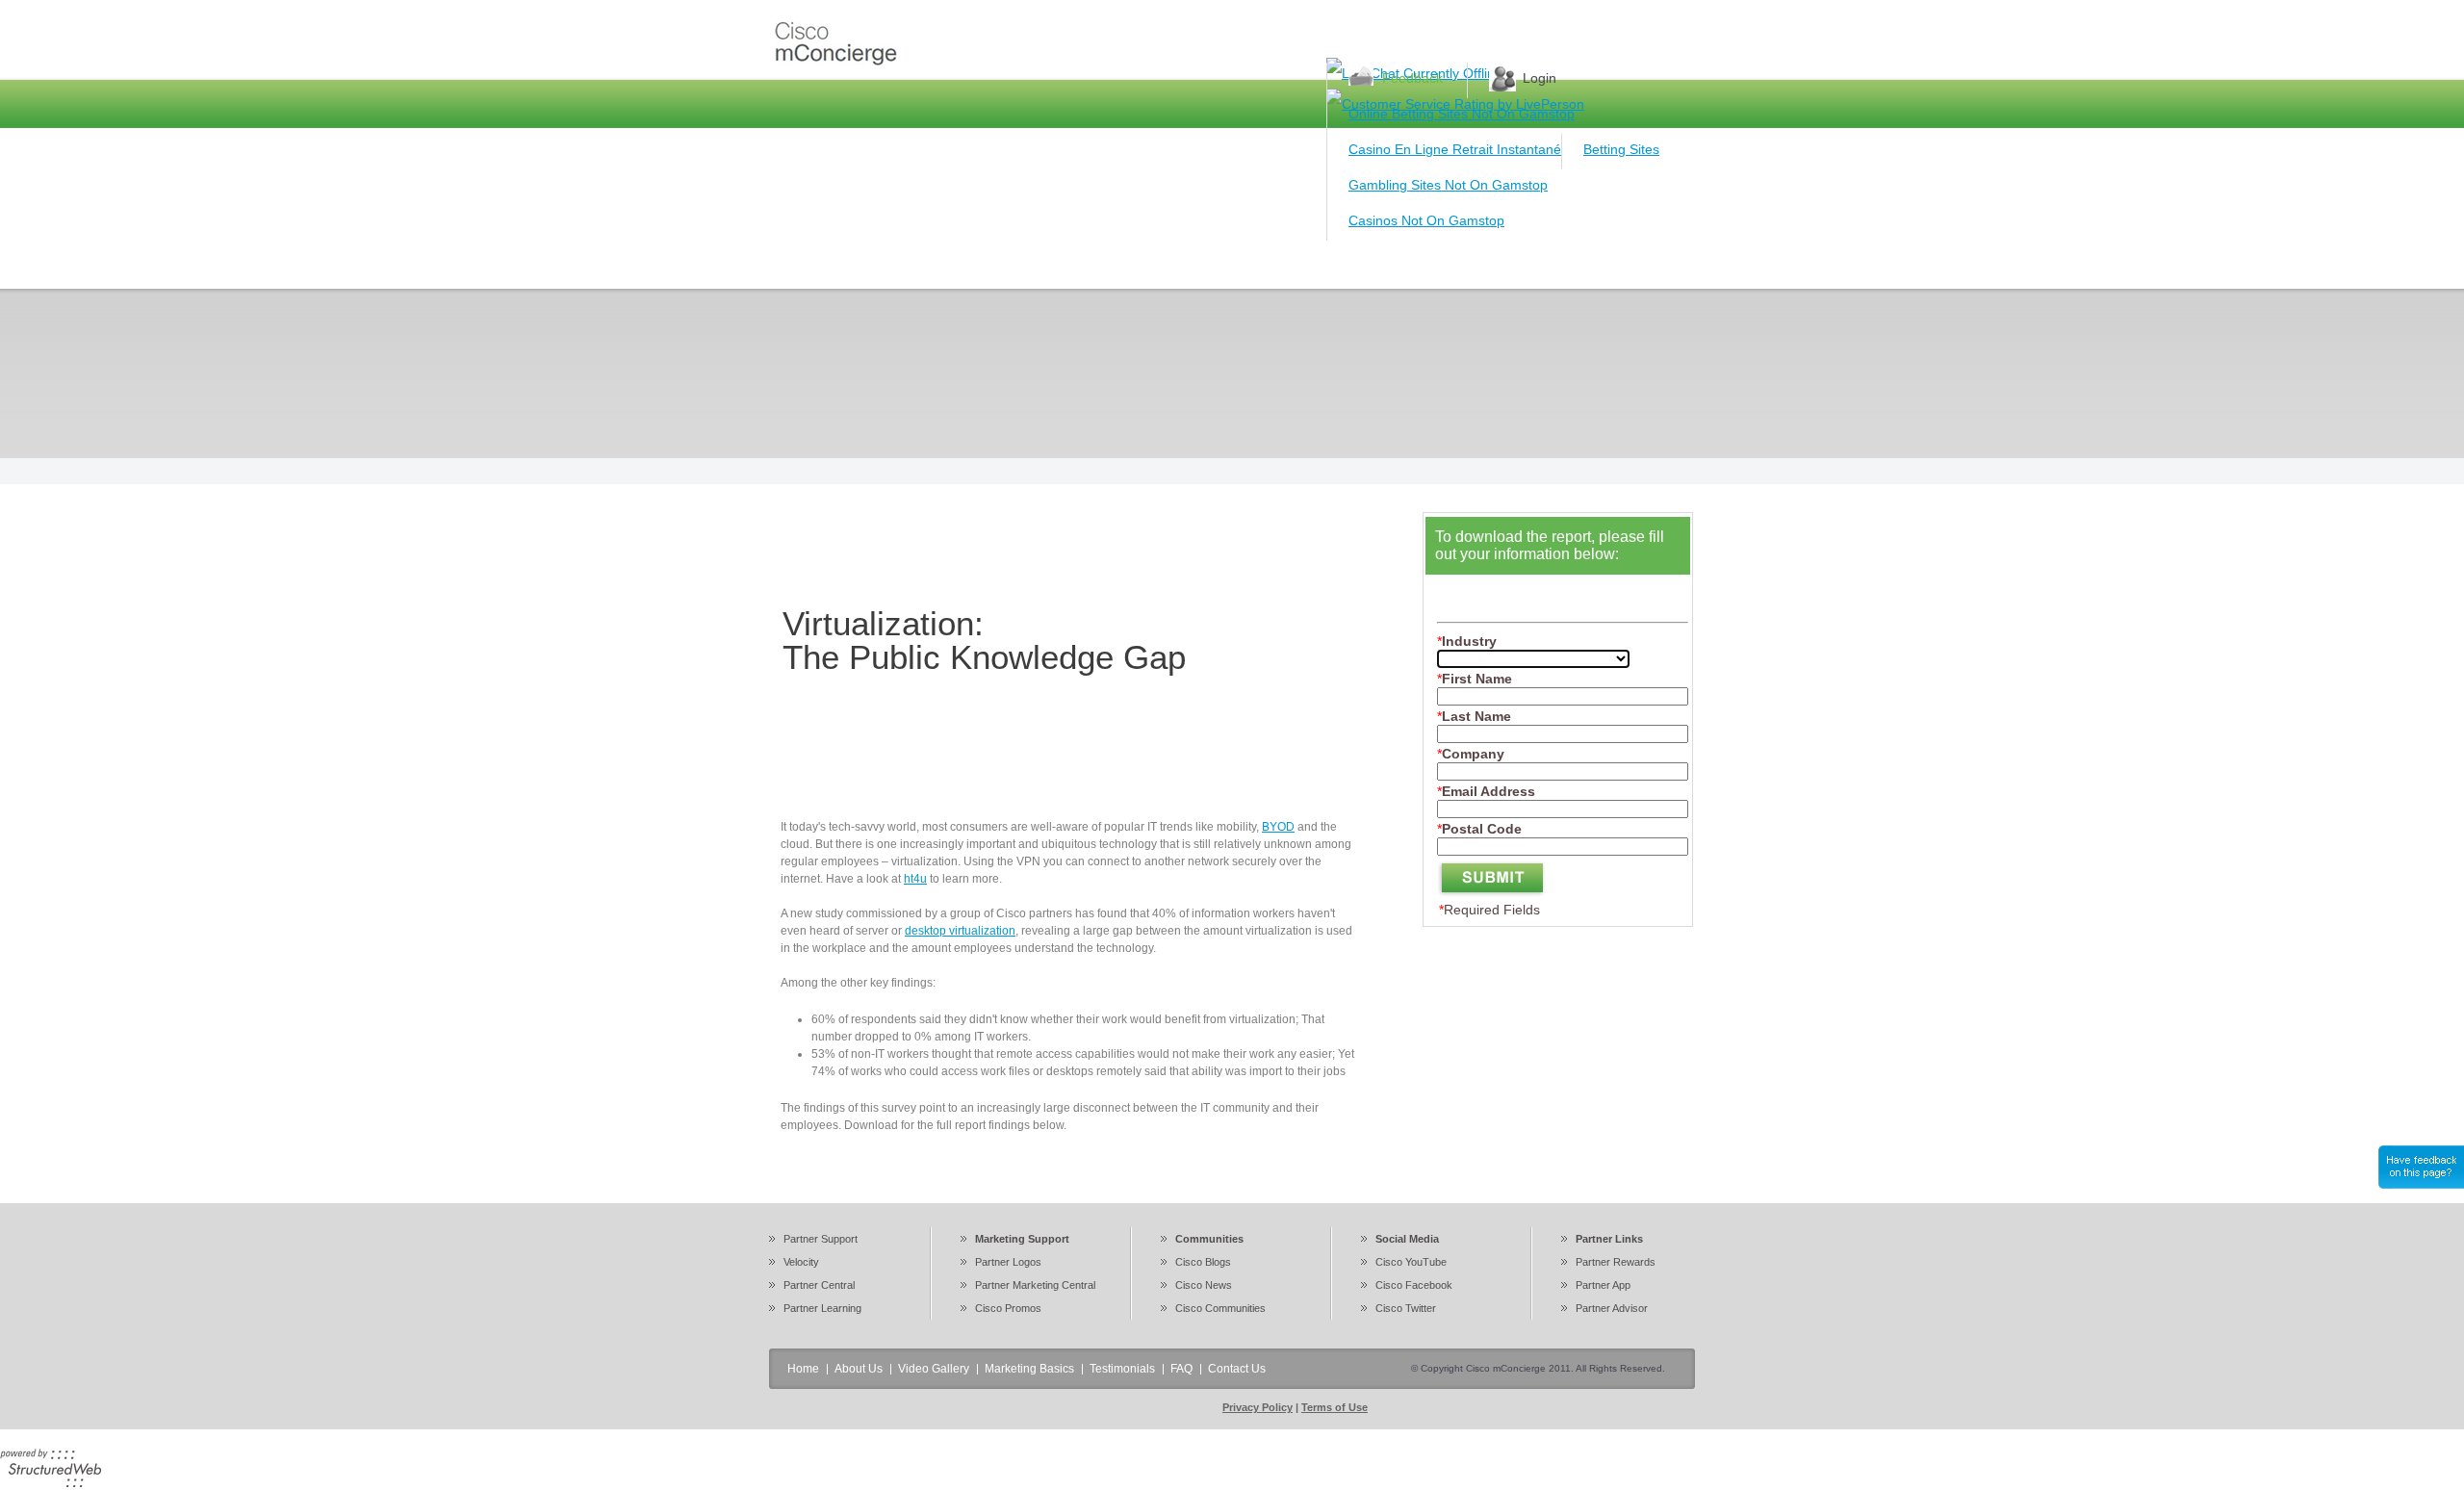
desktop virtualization (960, 931)
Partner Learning (822, 1308)
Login (1540, 78)
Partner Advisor (1612, 1308)
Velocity (801, 1262)
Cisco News (1204, 1285)
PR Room (1289, 264)
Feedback (1412, 78)
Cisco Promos (1008, 1308)
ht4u (915, 879)
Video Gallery (1042, 264)
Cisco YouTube (1411, 1262)
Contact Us (1558, 264)
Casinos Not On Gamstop (1426, 220)
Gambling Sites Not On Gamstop (1448, 185)
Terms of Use (1335, 1407)
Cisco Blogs (1203, 1262)
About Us (859, 1369)
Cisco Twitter (1406, 1308)
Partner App (1603, 1285)
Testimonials (1391, 264)
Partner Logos (1008, 1262)
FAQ (1476, 264)
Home (800, 264)
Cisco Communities (1220, 1308)
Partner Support (821, 1239)
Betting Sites (1621, 149)
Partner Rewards (1616, 1262)
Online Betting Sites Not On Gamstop (1462, 114)
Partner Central (819, 1285)
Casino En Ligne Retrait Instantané (1455, 149)
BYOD (1278, 827)
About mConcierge (910, 264)
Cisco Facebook (1414, 1285)
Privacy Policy (1258, 1407)
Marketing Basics (1171, 264)
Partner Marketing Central (1035, 1285)
